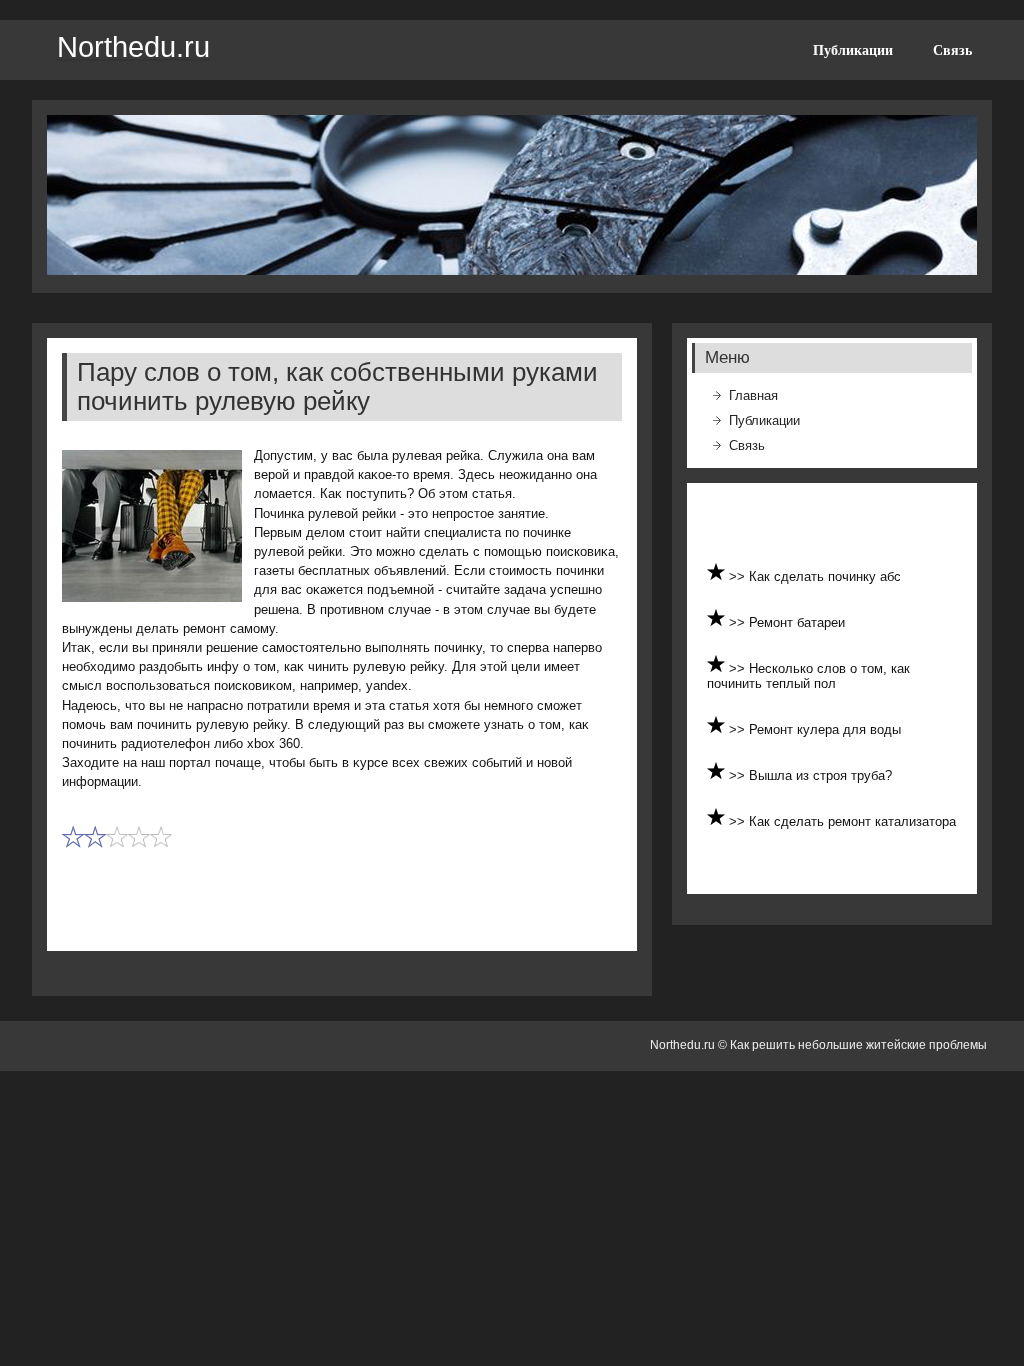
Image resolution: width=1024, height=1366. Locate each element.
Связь (952, 50)
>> (739, 576)
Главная (753, 395)
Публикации (853, 50)
